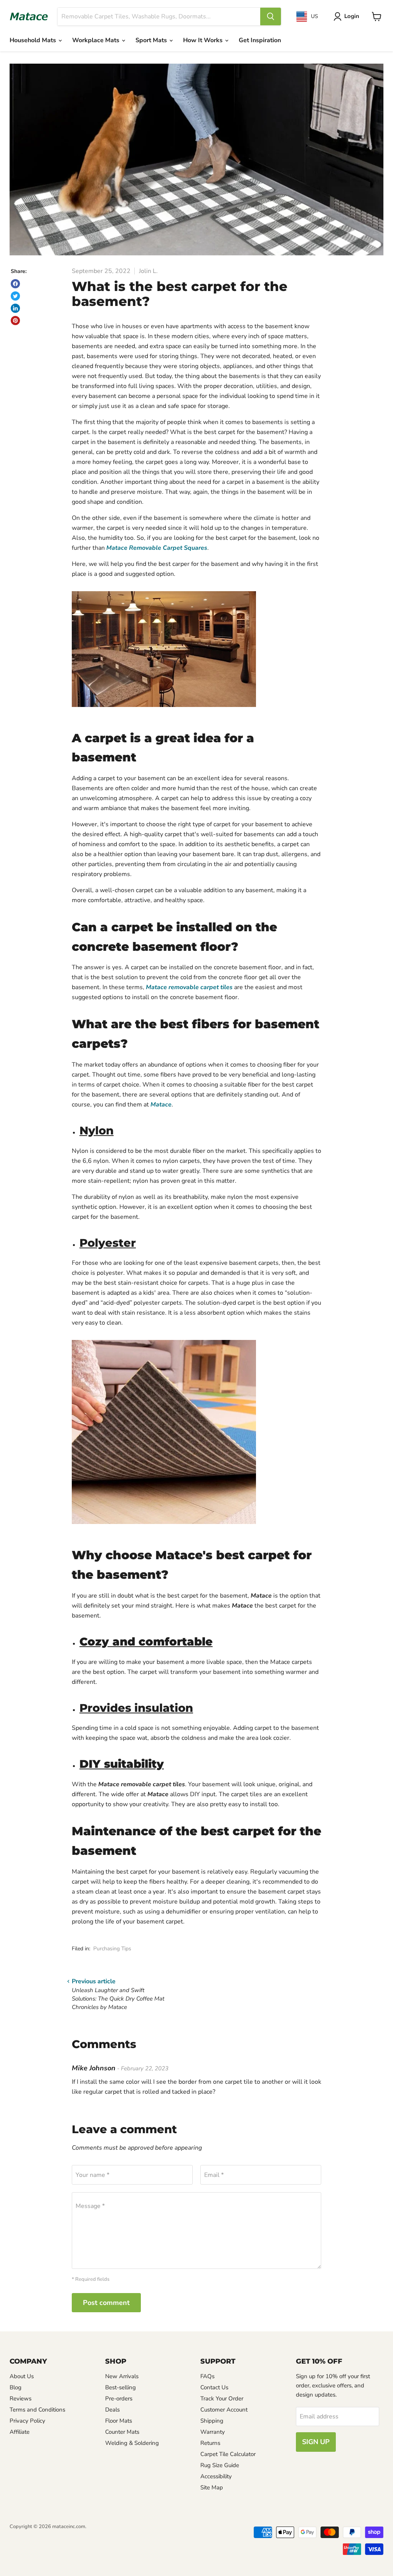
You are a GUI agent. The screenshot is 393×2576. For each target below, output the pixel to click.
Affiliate (20, 2432)
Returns (210, 2443)
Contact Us (214, 2387)
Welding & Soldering (132, 2443)
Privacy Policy (27, 2421)
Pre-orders (119, 2398)
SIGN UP (316, 2442)
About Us (22, 2376)
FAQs (207, 2376)
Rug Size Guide (220, 2465)
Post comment (106, 2303)
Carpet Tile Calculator (228, 2454)
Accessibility (216, 2476)
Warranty (213, 2432)
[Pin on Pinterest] (15, 321)
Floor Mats (119, 2421)
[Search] (271, 16)
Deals (112, 2410)
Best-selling (121, 2387)
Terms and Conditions (37, 2410)
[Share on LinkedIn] (15, 308)
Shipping (212, 2421)
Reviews (21, 2398)
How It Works (204, 40)
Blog (16, 2387)
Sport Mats (152, 40)
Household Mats (34, 40)
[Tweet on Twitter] (15, 296)
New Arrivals (122, 2376)
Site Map (212, 2487)
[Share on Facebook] (15, 284)
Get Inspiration (260, 40)
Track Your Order (222, 2398)
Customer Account (224, 2410)
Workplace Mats (97, 40)
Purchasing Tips (112, 1949)
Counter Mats (122, 2432)
